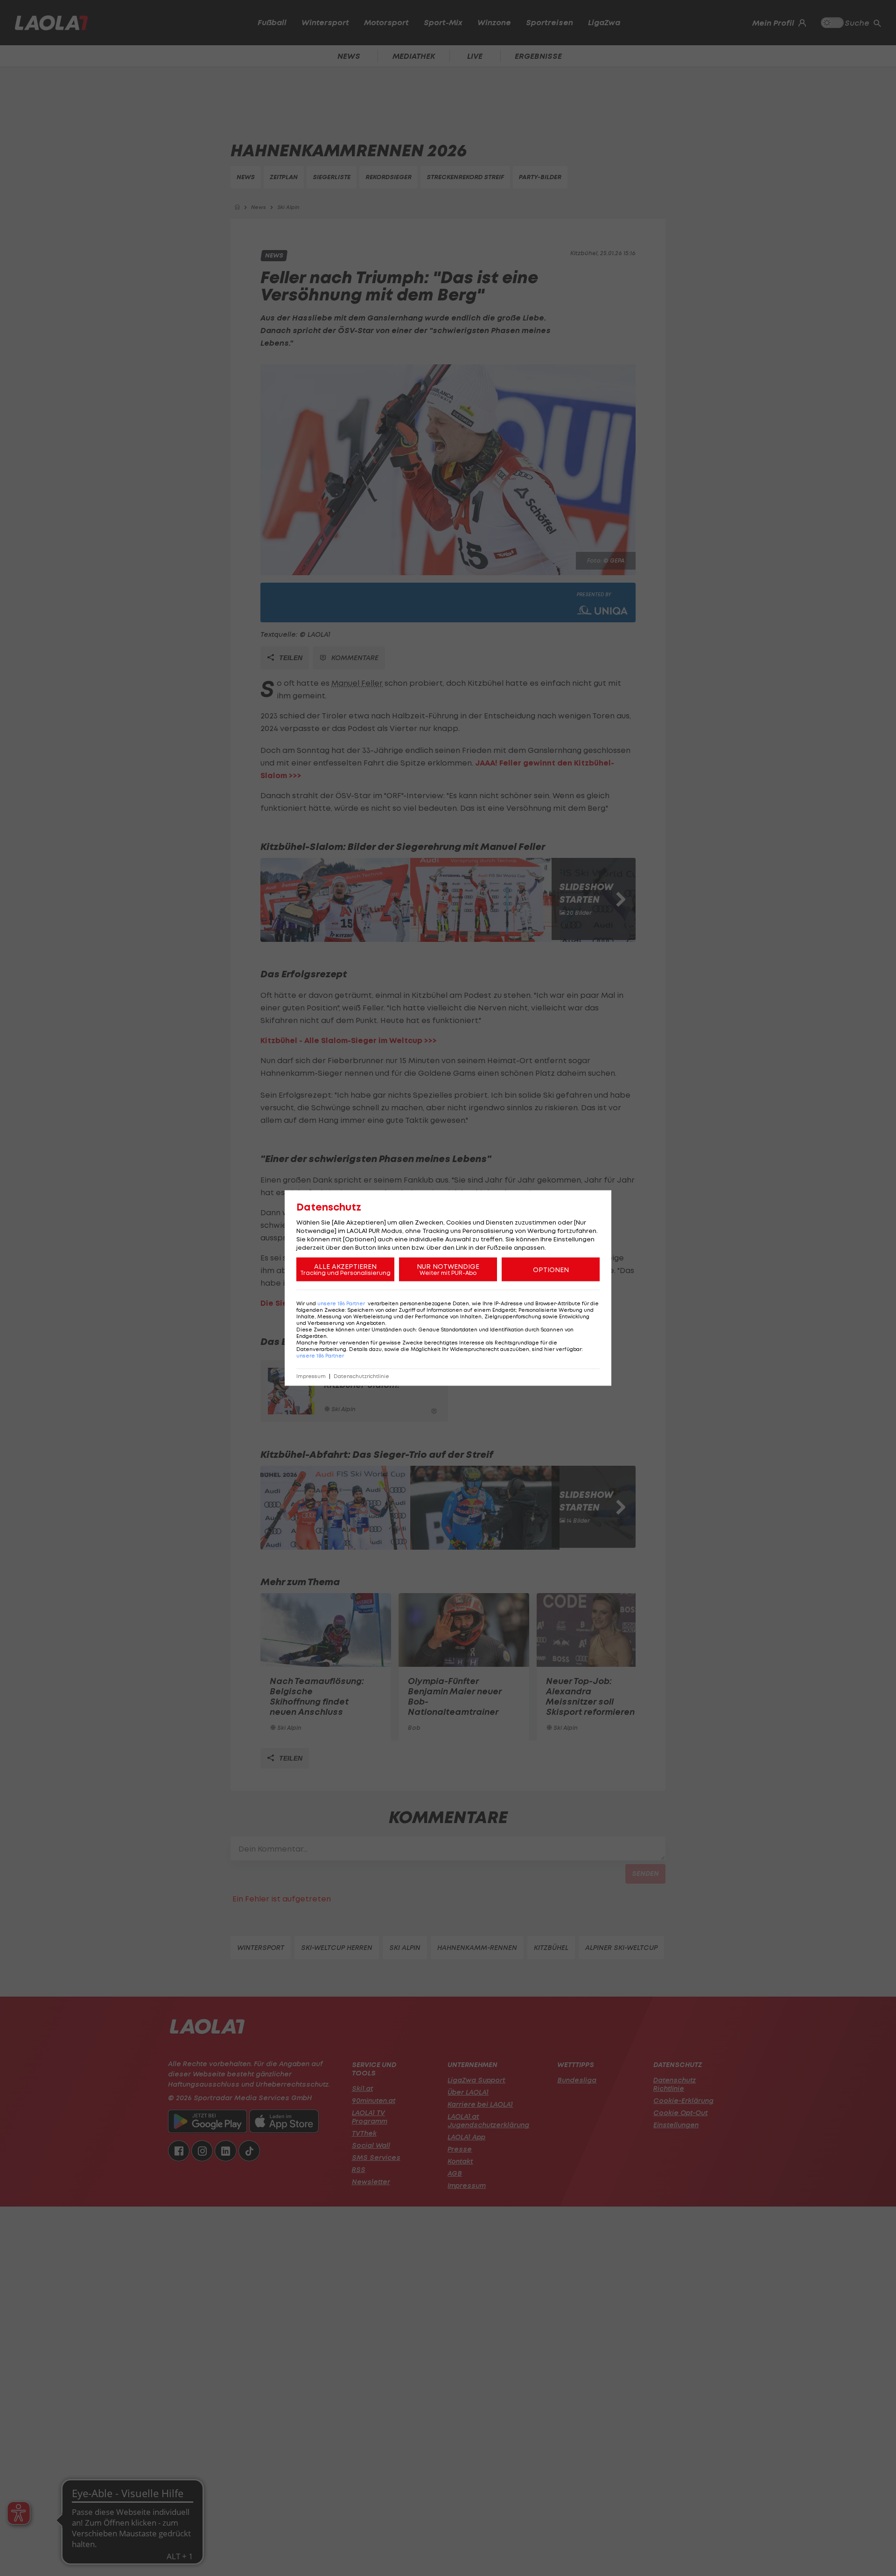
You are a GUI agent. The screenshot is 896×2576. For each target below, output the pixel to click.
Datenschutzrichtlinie (361, 1376)
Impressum (311, 1376)
